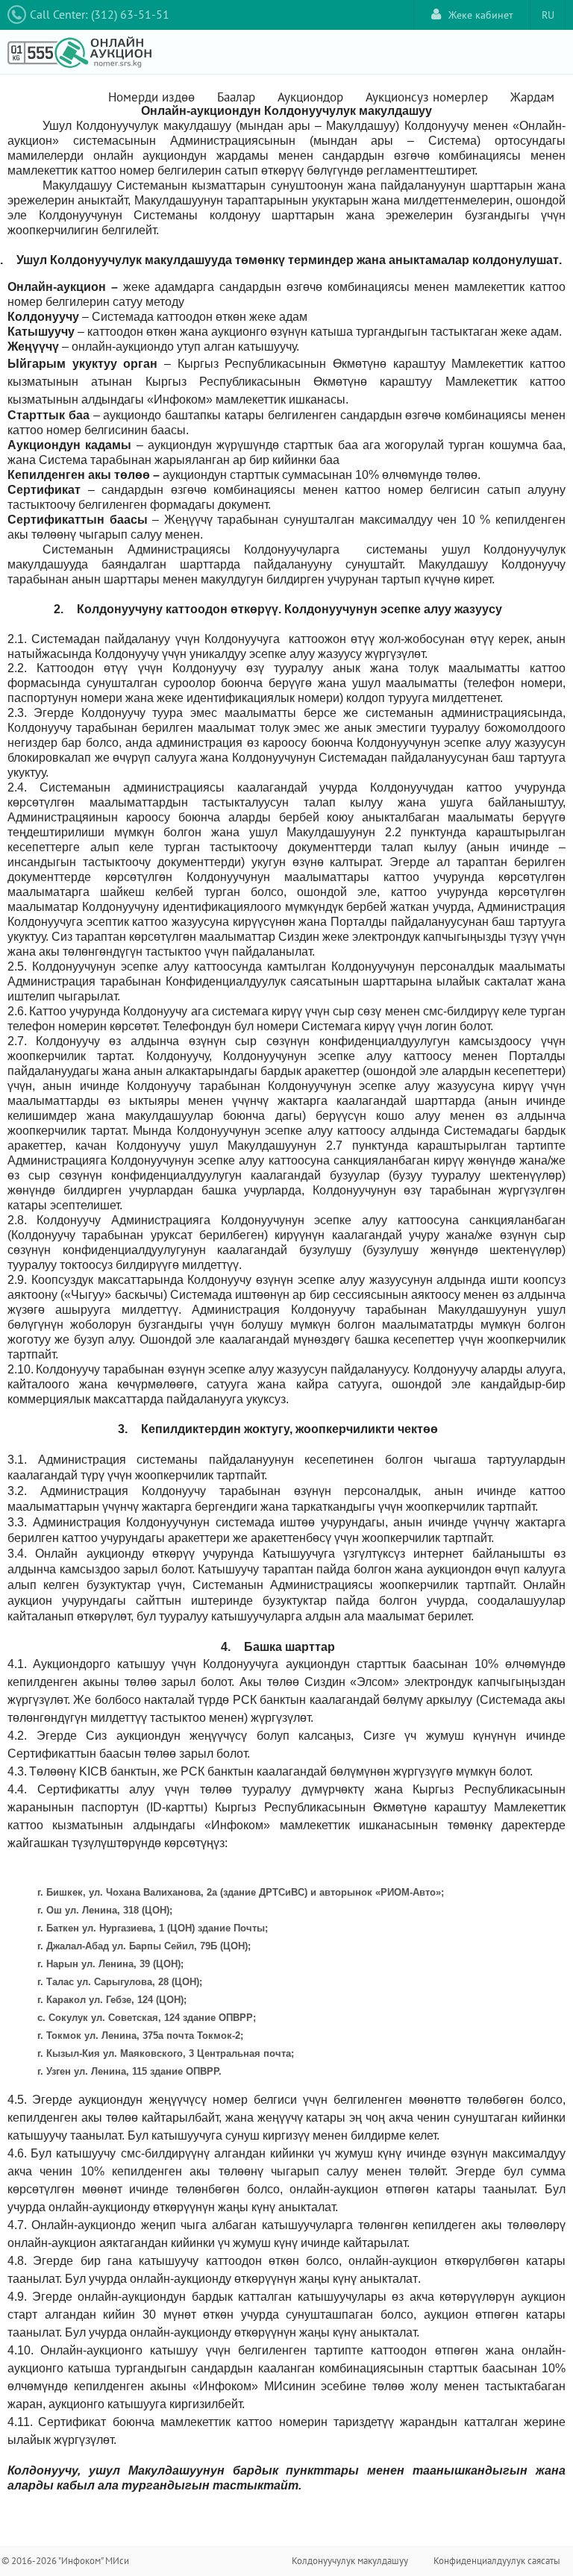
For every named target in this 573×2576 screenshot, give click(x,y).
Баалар (236, 97)
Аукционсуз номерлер (427, 97)
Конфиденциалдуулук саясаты (497, 2561)
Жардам (532, 97)
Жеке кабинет (481, 15)
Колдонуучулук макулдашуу (350, 2561)
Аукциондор (310, 97)
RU (548, 15)
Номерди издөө (151, 97)
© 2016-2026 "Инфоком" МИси (65, 2561)
